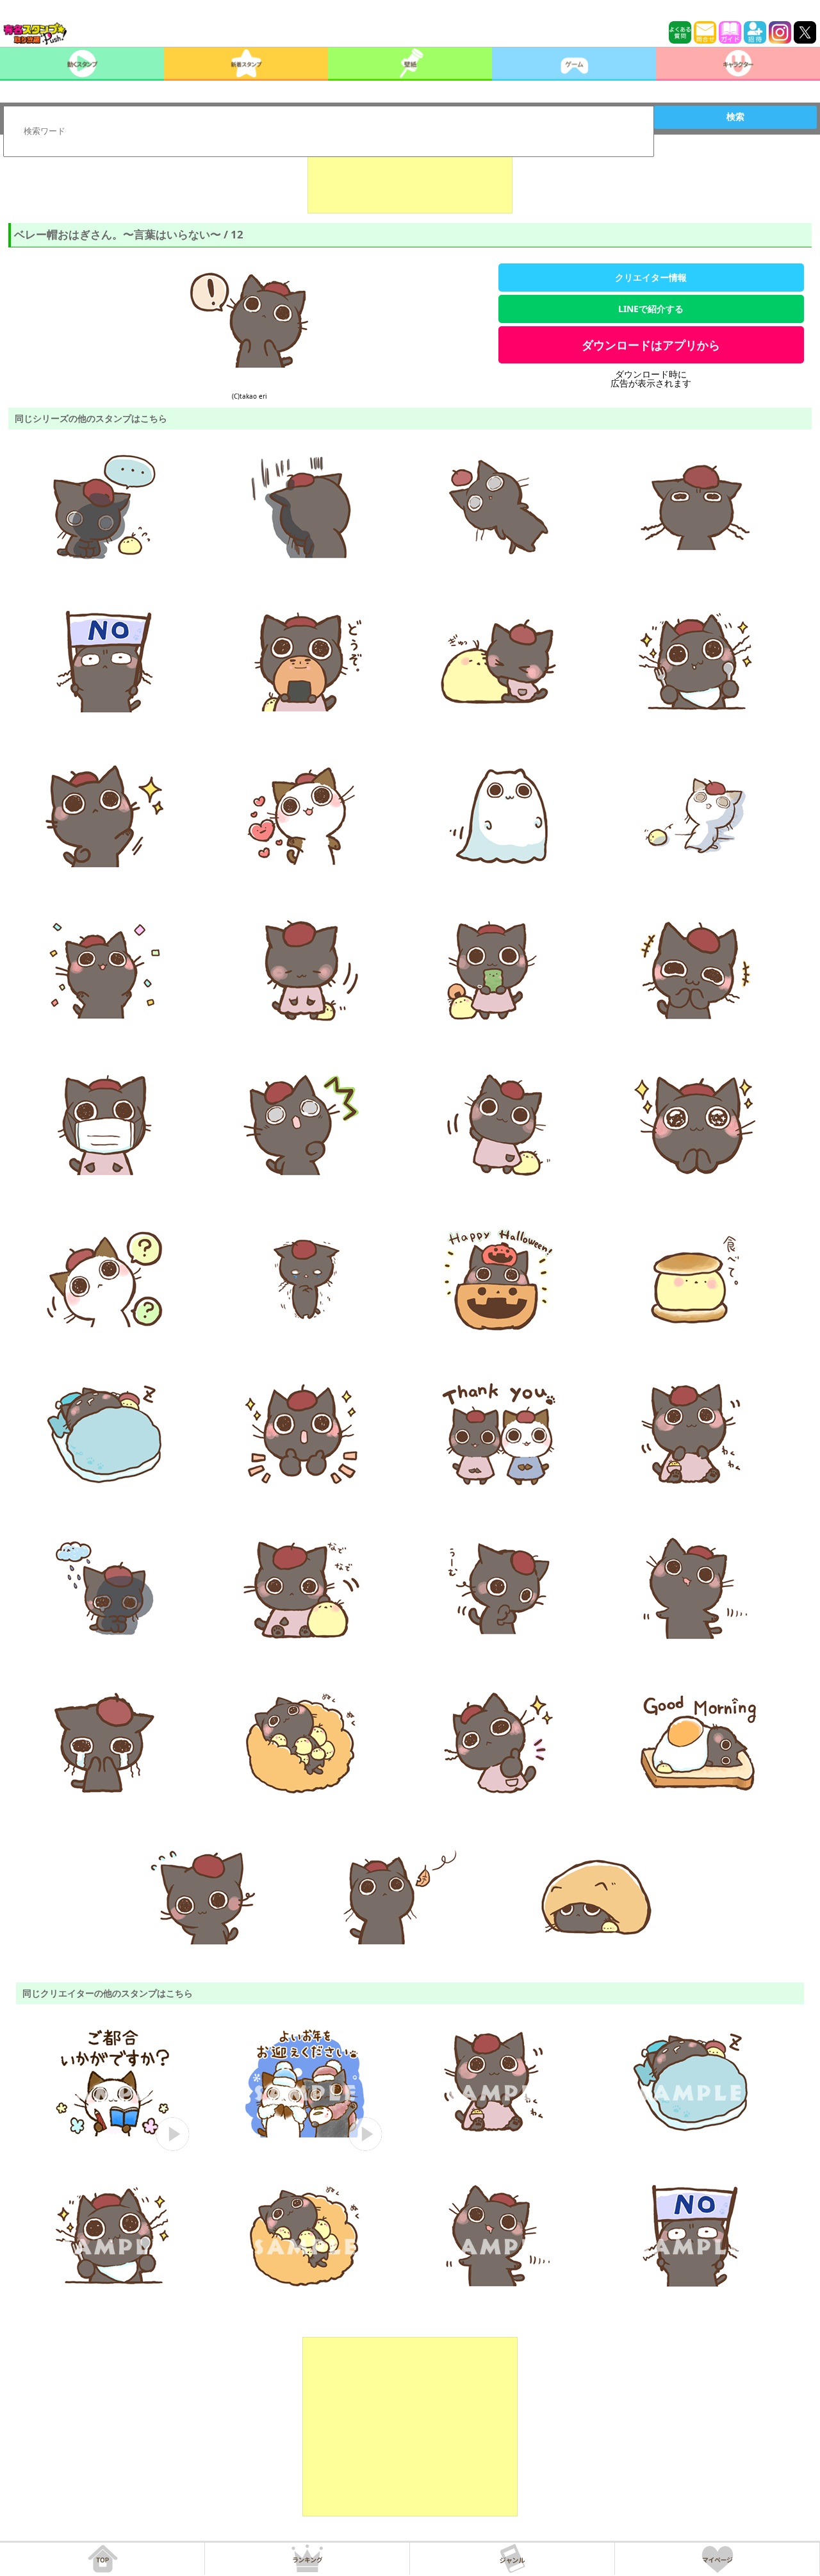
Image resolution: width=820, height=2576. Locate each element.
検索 (735, 117)
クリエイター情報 (651, 277)
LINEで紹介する (651, 309)
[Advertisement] (410, 181)
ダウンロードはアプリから (651, 345)
